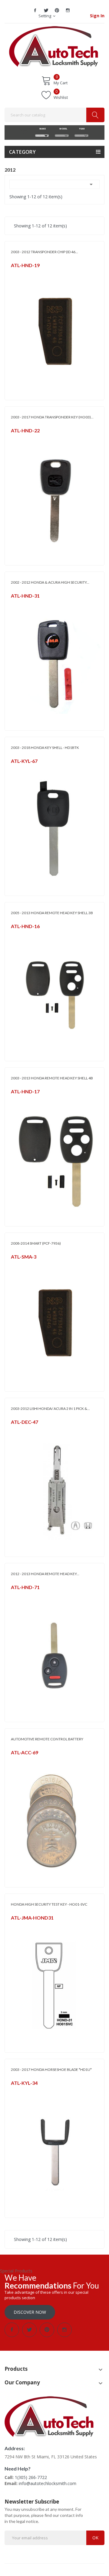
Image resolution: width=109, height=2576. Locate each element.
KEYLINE (18, 769)
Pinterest (57, 10)
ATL (14, 273)
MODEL (62, 129)
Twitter (46, 10)
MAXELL (17, 1760)
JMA (14, 604)
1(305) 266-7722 (31, 2477)
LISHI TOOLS (21, 1430)
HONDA (18, 1595)
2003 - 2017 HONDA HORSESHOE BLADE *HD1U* (51, 2070)
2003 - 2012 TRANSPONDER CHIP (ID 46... (45, 252)
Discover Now (30, 2312)
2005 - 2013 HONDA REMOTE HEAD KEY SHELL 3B (52, 913)
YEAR (81, 129)
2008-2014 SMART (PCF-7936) (36, 1243)
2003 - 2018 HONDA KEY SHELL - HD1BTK (45, 748)
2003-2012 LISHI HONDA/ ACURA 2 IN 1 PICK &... (50, 1409)
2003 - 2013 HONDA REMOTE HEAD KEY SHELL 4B (52, 1078)
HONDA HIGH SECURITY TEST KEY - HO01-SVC (49, 1904)
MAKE (42, 129)
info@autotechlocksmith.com (48, 2483)
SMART (17, 1265)
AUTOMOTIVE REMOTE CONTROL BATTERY (47, 1739)
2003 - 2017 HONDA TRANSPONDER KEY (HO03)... (52, 417)
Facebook (35, 10)
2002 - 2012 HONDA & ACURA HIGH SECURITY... (50, 582)
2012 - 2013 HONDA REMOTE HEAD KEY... (45, 1574)
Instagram (68, 10)
